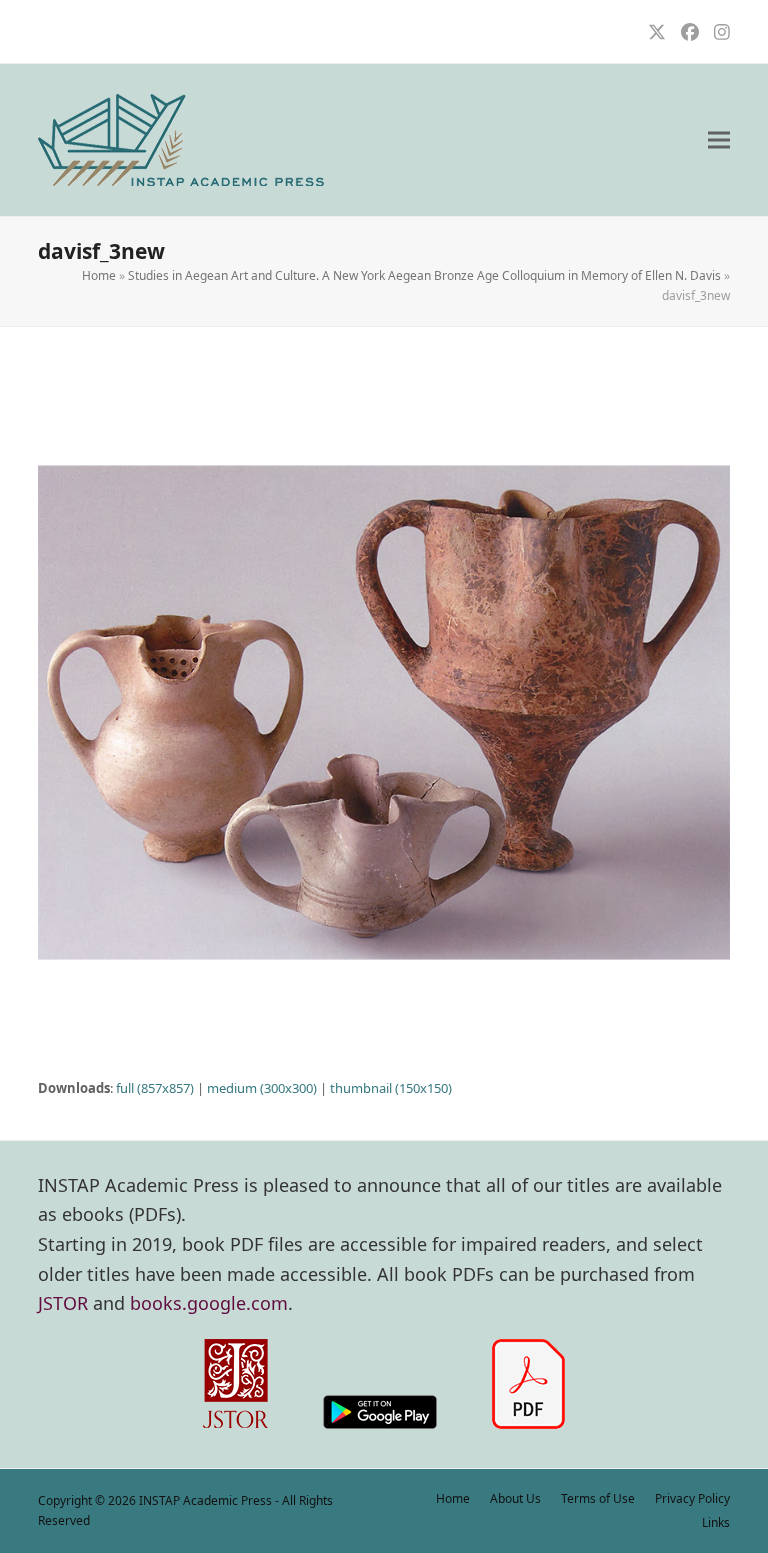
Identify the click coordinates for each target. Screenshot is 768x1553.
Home (99, 275)
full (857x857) (155, 1088)
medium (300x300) (262, 1088)
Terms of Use (598, 1498)
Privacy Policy (692, 1498)
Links (716, 1522)
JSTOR (63, 1303)
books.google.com (209, 1303)
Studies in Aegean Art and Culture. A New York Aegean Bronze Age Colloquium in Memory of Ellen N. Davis (424, 275)
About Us (515, 1498)
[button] (719, 140)
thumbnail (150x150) (391, 1088)
